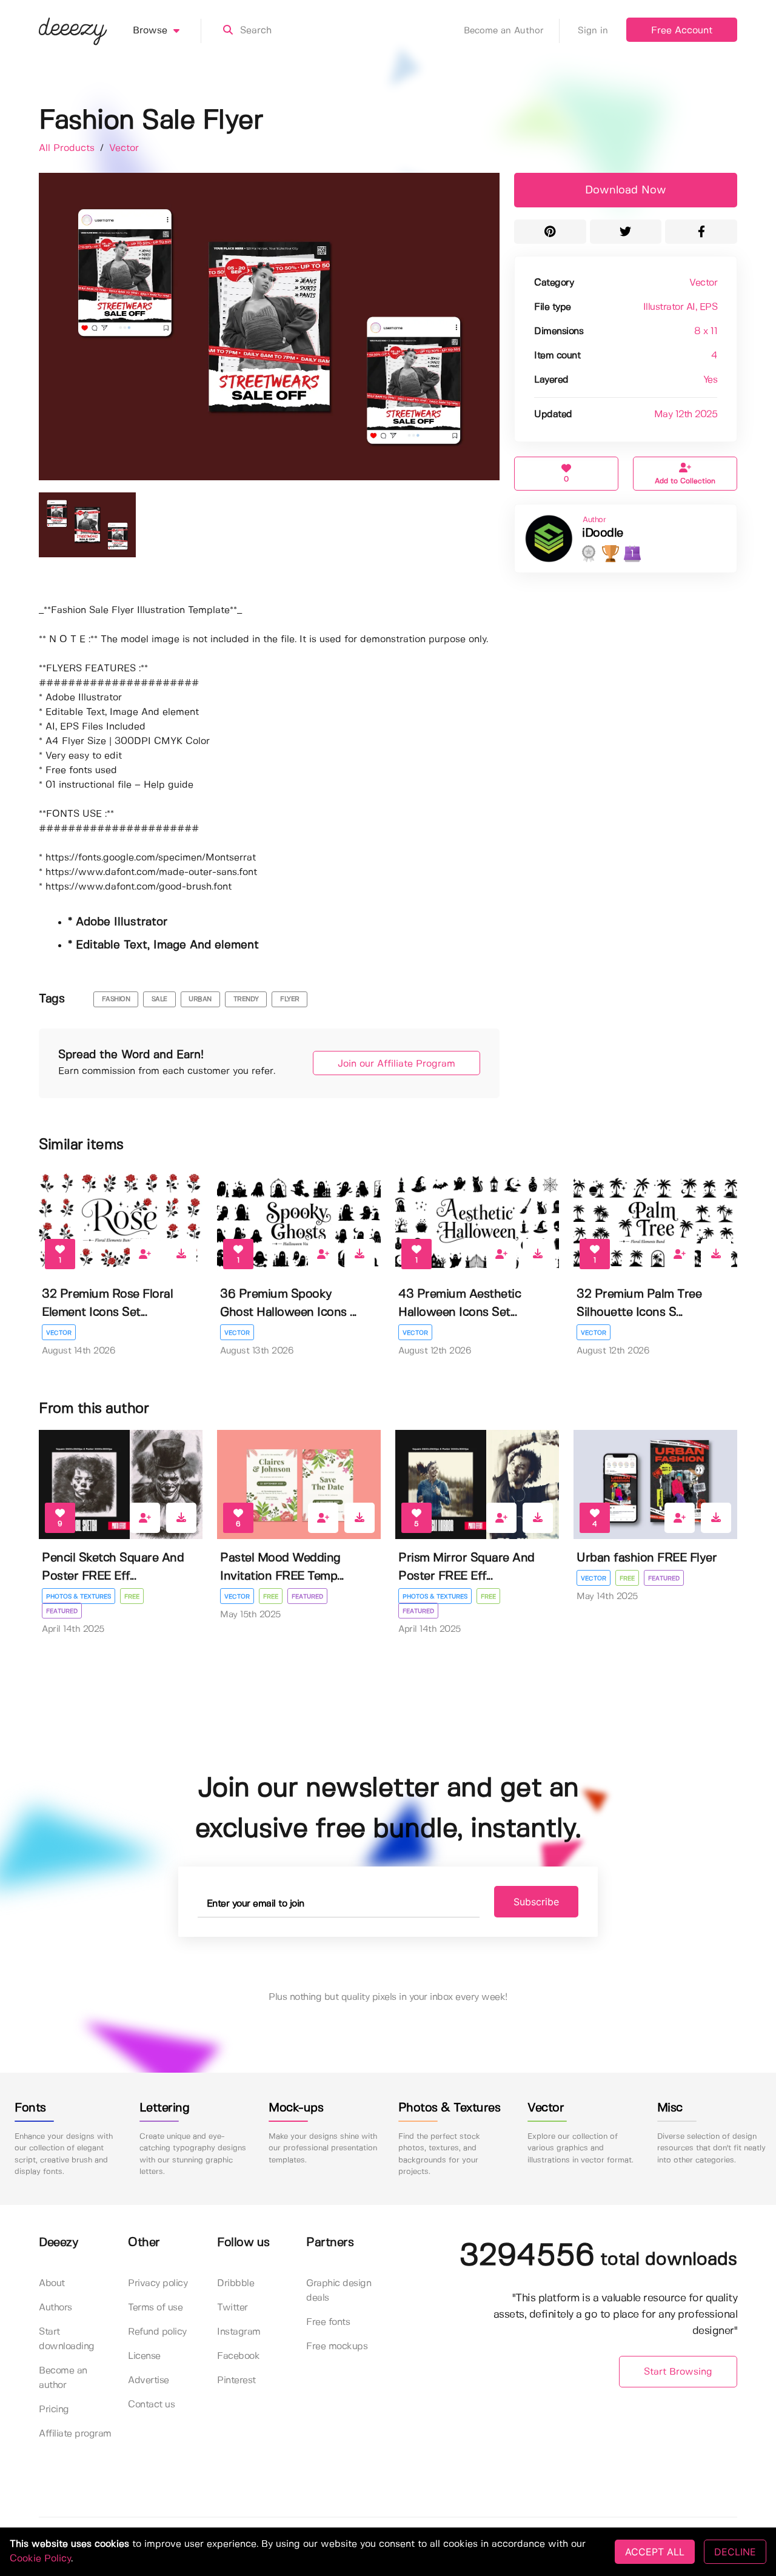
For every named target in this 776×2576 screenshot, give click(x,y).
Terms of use (155, 2308)
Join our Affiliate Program (396, 1064)
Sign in (593, 31)
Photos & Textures (79, 1597)
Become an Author (504, 31)
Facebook (238, 2356)
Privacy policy (158, 2283)
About (52, 2283)
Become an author (63, 2378)
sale (159, 999)
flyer (290, 999)
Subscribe (536, 1902)
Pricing (54, 2410)
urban (200, 999)
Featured (62, 1611)
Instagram (239, 2332)
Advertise (149, 2380)
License (144, 2356)
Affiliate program (75, 2434)
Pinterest (236, 2380)
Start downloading (67, 2339)
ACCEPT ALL (655, 2552)
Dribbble (236, 2283)
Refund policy (157, 2332)
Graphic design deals (339, 2291)
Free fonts (328, 2322)
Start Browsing (678, 2372)
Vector (124, 148)
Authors (55, 2308)
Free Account (682, 31)
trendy (246, 999)
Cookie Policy (40, 2559)
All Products (68, 148)
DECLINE (735, 2552)
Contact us (151, 2405)
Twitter (232, 2308)
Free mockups (337, 2346)
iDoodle (603, 533)
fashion (116, 999)
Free (132, 1597)
